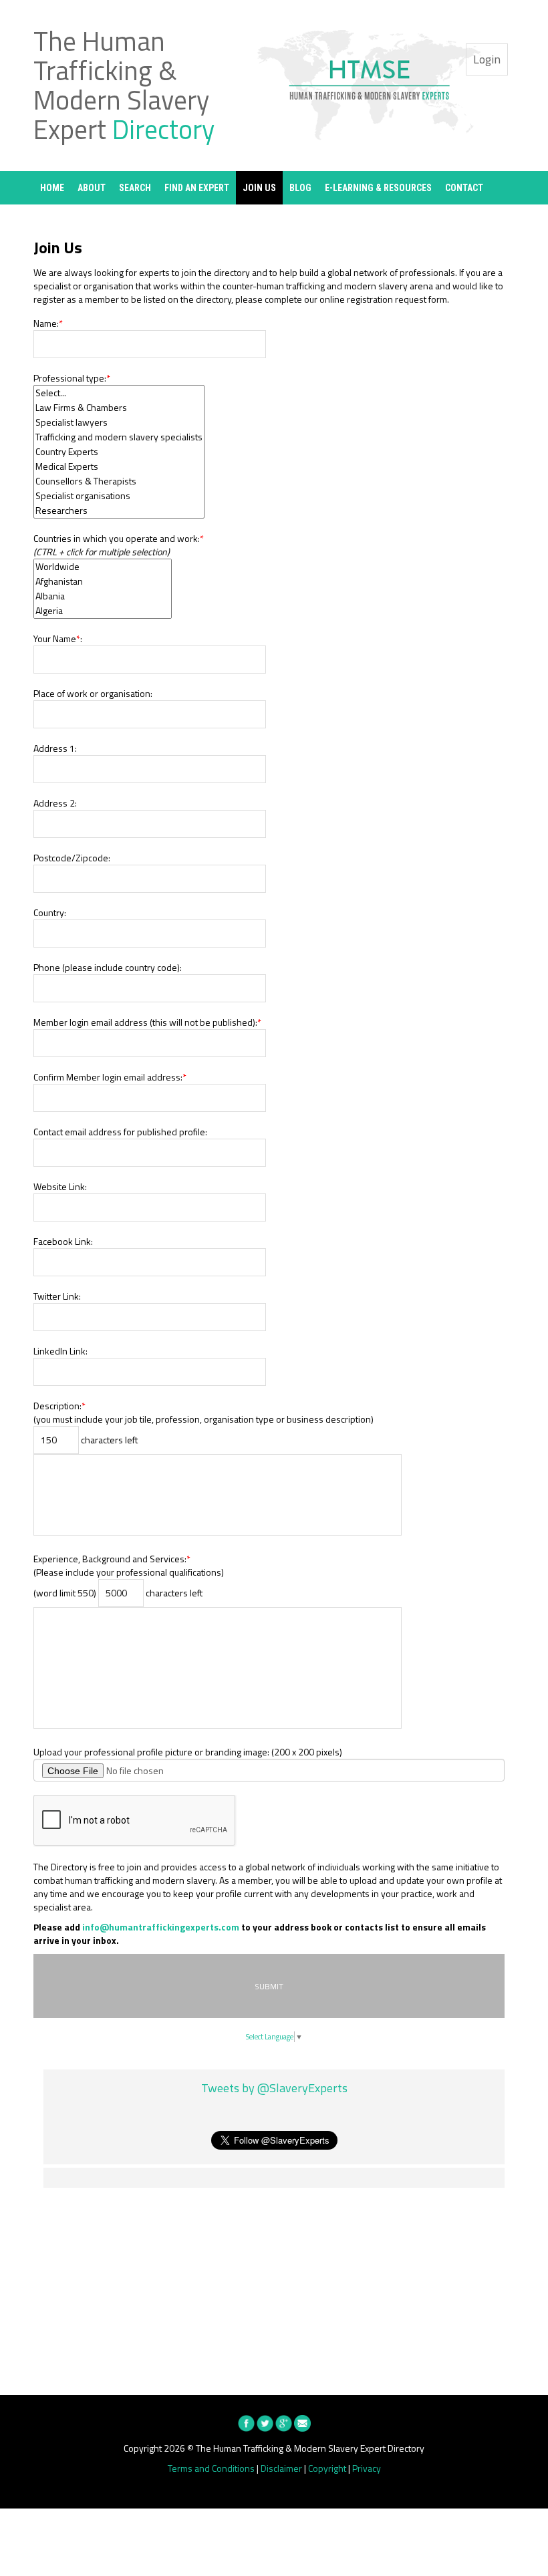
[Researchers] (119, 511)
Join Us (259, 188)
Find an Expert (197, 188)
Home (52, 188)
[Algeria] (103, 611)
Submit (269, 1986)
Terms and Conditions (211, 2468)
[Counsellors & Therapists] (119, 481)
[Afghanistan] (103, 581)
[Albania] (103, 596)
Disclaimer (281, 2468)
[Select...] (119, 393)
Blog (300, 188)
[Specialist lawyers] (119, 422)
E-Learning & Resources (378, 188)
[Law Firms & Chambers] (119, 408)
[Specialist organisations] (119, 496)
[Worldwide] (103, 567)
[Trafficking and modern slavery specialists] (119, 437)
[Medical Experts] (119, 466)
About (92, 188)
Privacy (367, 2468)
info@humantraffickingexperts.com (161, 1927)
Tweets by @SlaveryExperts (274, 2088)
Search (135, 188)
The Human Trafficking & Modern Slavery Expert (124, 85)
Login (487, 59)
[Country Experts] (119, 452)
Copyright (327, 2468)
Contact (464, 188)
